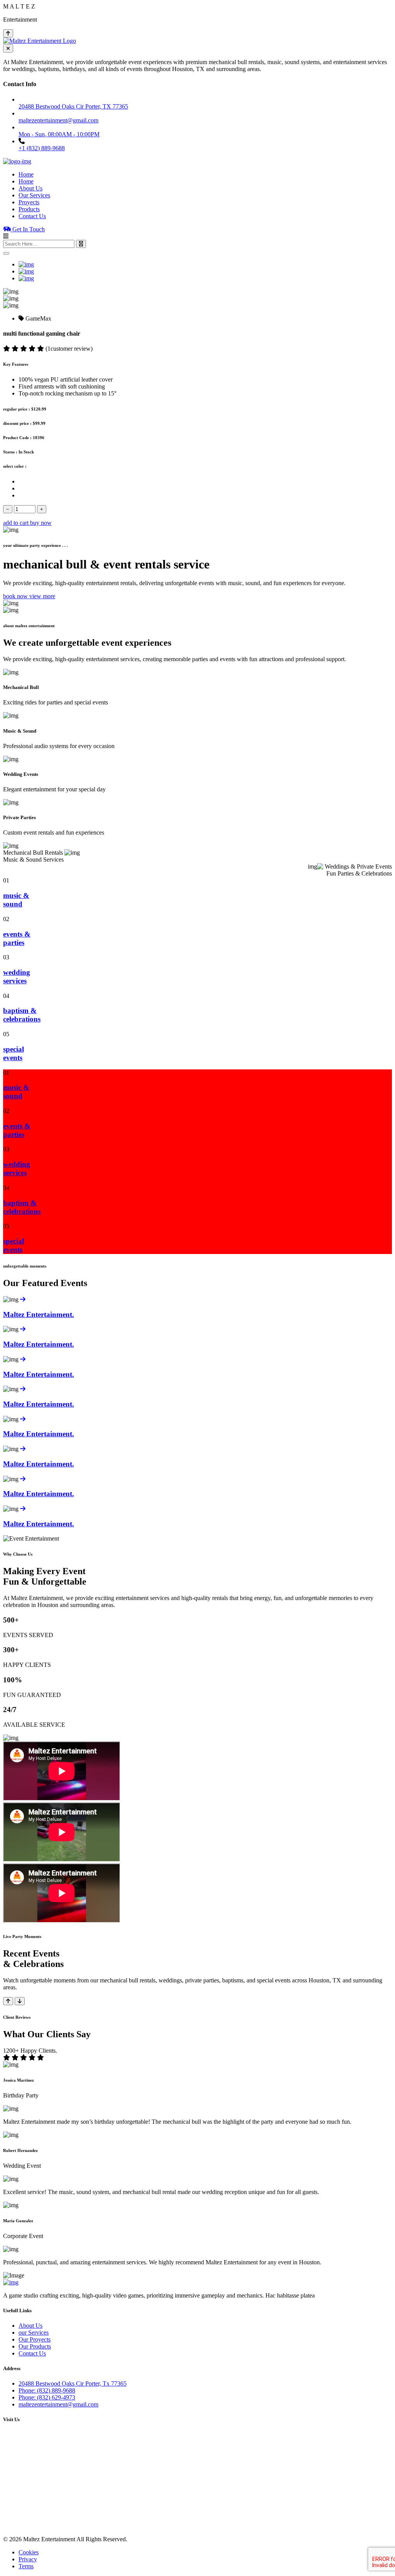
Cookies (29, 2552)
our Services (34, 2332)
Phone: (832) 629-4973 (47, 2397)
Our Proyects (35, 2339)
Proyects (29, 202)
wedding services (17, 977)
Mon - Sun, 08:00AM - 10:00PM (59, 134)
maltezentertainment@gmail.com (58, 2404)
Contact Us (32, 216)
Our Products (35, 2346)
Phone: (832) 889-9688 (47, 2390)
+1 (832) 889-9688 (42, 148)
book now (16, 596)
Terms (26, 2566)
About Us (30, 188)
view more (42, 596)
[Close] (6, 253)
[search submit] (81, 244)
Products (29, 209)
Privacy (28, 2559)
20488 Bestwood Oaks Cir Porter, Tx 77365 (73, 2383)
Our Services (34, 195)
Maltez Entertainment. (39, 1314)
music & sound (16, 900)
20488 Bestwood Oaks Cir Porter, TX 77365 (73, 106)
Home (26, 174)
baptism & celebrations (22, 1015)
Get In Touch (28, 229)
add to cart (17, 523)
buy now (41, 523)
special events (14, 1053)
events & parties (17, 938)
